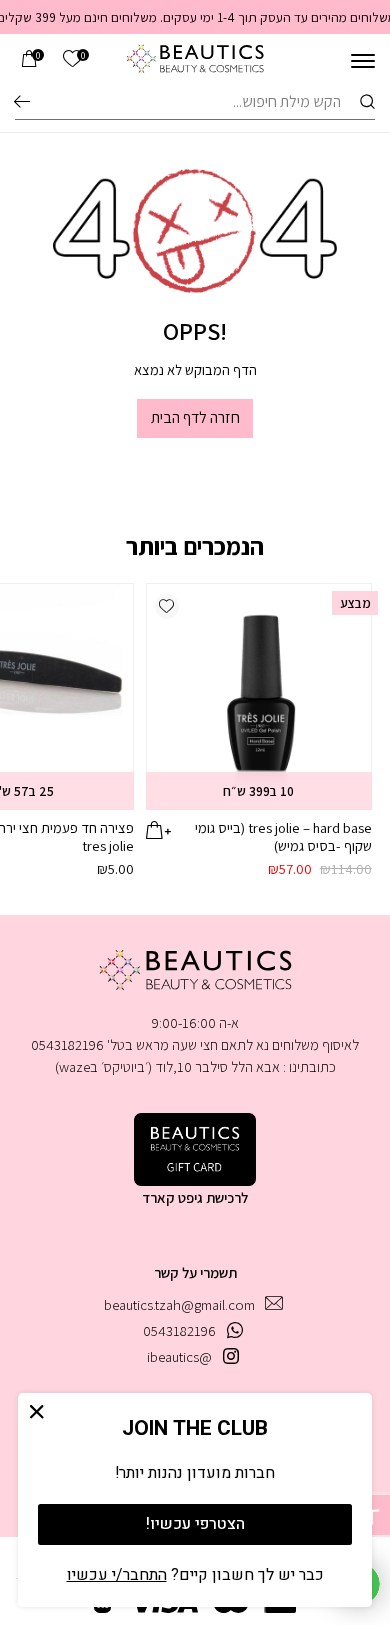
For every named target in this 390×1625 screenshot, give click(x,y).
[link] (72, 59)
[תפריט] (363, 61)
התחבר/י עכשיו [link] (117, 1575)
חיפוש (22, 101)
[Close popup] (37, 1412)
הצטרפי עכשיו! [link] (195, 1524)
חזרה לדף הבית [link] (195, 417)
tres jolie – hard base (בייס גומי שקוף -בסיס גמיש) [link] (283, 836)
